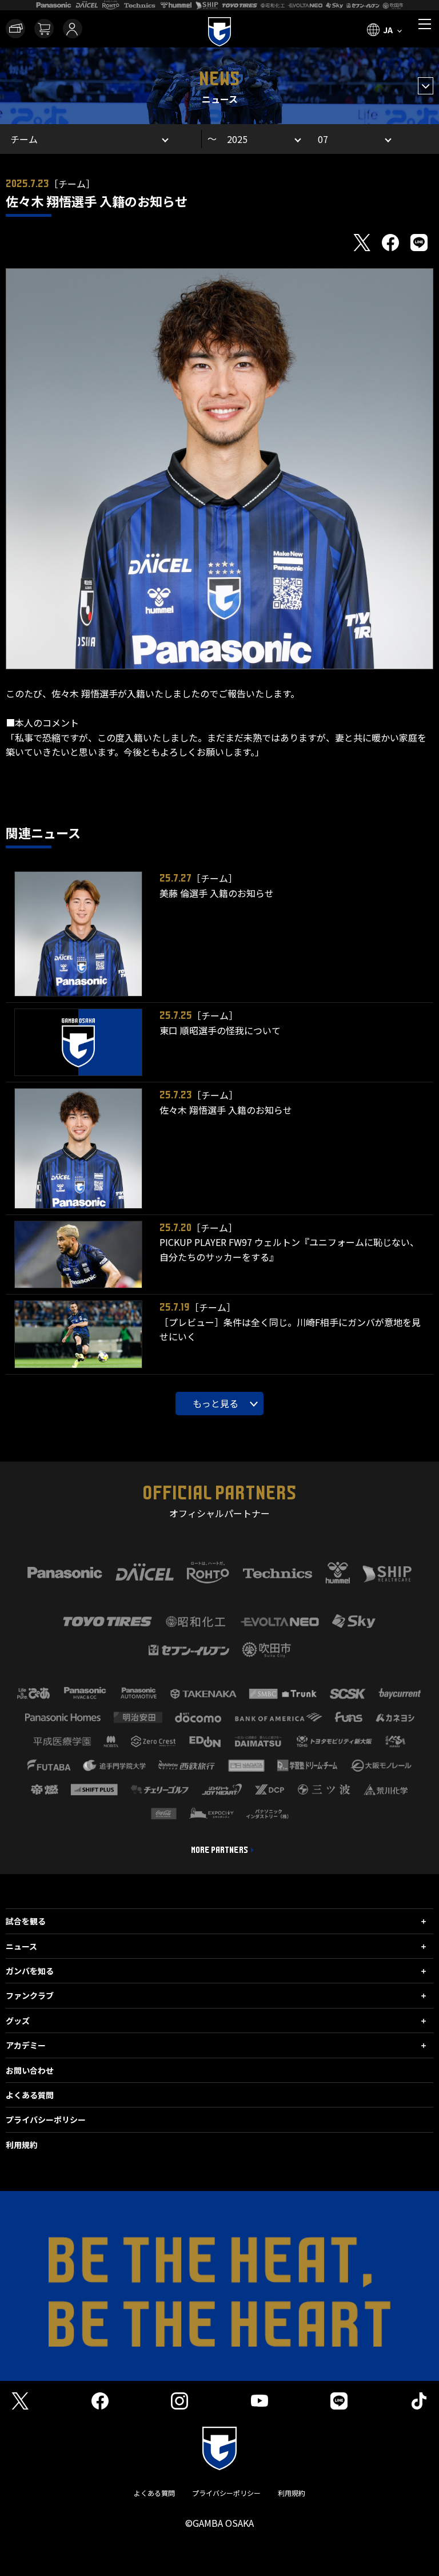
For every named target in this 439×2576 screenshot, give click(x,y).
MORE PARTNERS (219, 1850)
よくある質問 (30, 2095)
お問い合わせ (30, 2070)
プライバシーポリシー (46, 2119)
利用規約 (22, 2145)
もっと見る (215, 1403)
